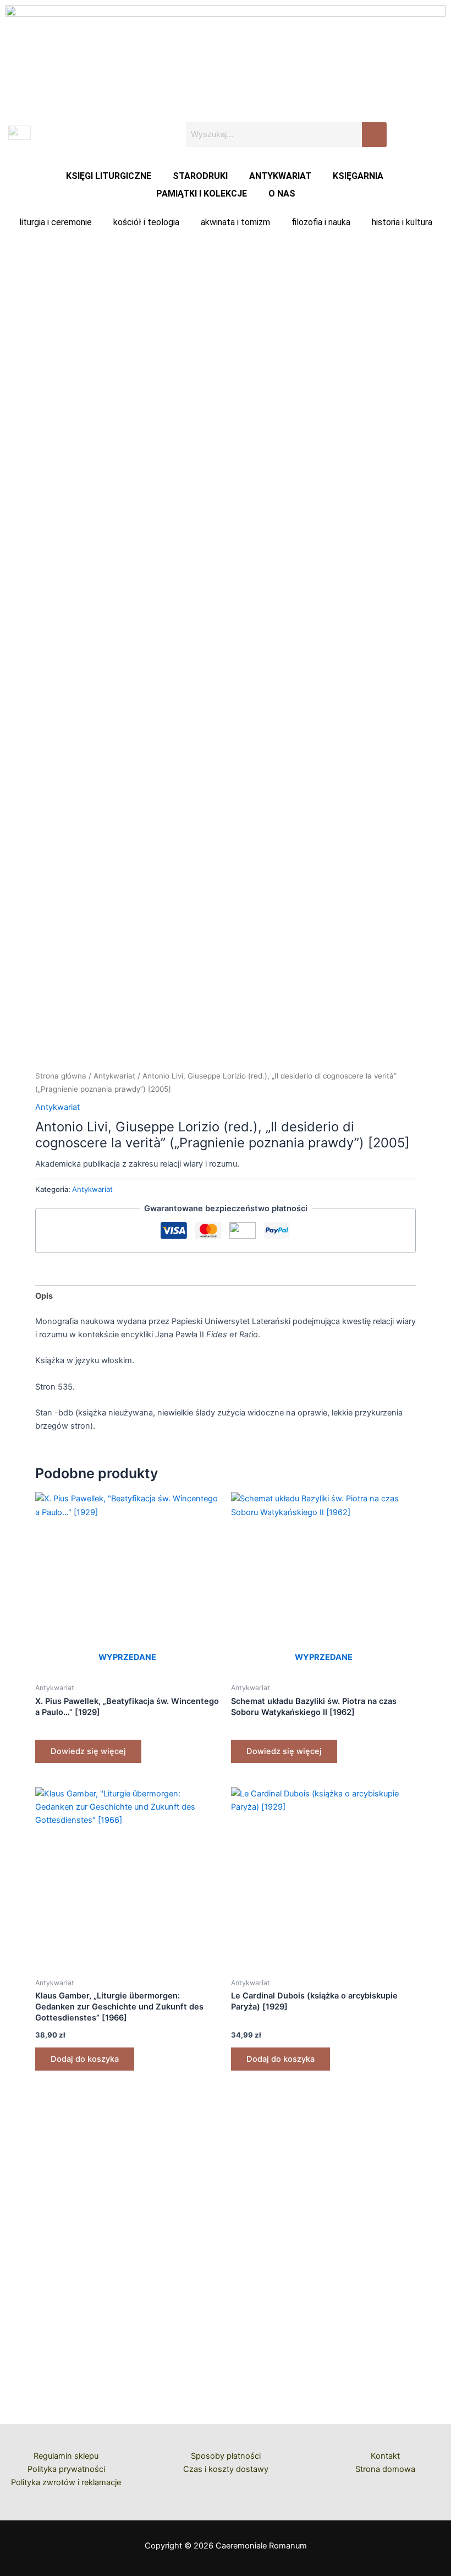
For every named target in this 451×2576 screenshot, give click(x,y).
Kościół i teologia (146, 222)
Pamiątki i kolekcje (202, 194)
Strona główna (61, 1076)
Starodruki (200, 176)
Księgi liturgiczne (109, 176)
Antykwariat (280, 176)
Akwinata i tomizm (235, 222)
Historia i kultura (402, 222)
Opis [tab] (44, 1296)
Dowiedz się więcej (88, 1751)
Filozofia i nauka (321, 222)
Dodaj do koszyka (85, 2059)
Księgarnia (358, 176)
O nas (282, 194)
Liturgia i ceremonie (56, 222)
